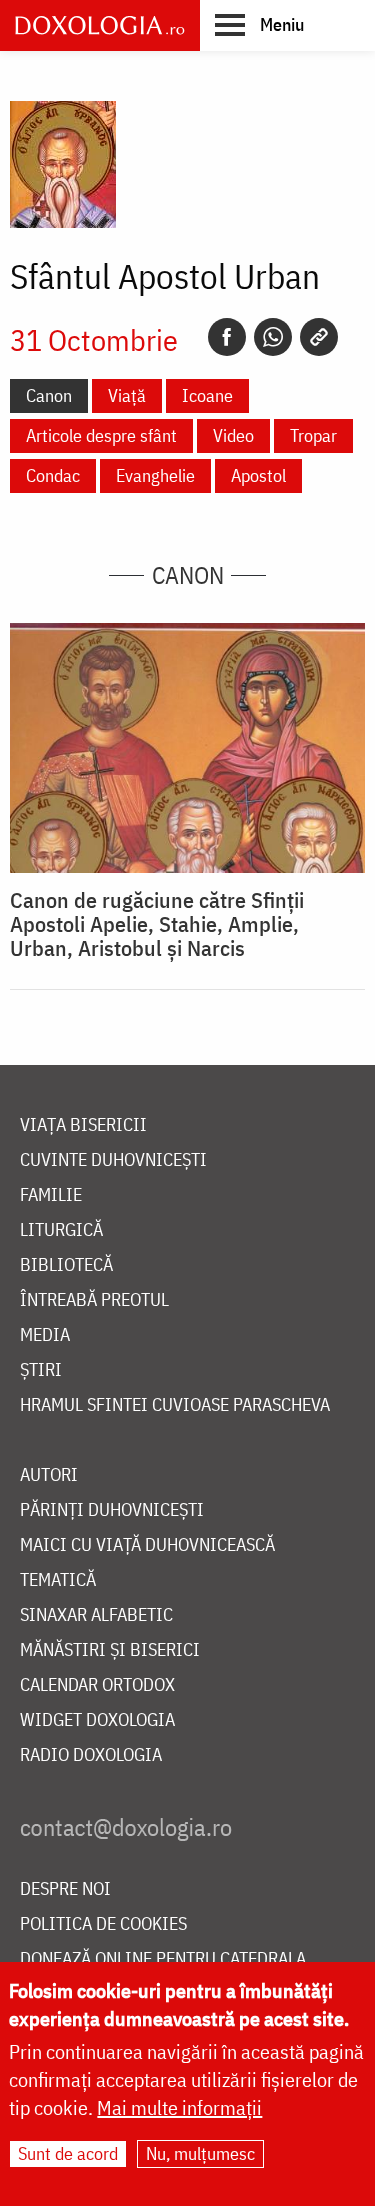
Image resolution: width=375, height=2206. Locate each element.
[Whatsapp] (273, 337)
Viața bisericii (83, 1125)
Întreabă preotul (94, 1300)
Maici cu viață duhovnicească (147, 1545)
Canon (49, 395)
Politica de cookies (103, 1924)
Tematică (58, 1580)
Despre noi (65, 1889)
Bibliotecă (66, 1265)
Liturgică (61, 1230)
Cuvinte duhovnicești (113, 1160)
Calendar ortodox (97, 1685)
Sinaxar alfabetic (96, 1615)
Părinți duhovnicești (112, 1510)
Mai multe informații (179, 2107)
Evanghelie (155, 475)
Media (45, 1335)
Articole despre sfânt (101, 435)
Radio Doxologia (91, 1755)
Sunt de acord (68, 2153)
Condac (53, 475)
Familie (51, 1195)
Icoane (207, 395)
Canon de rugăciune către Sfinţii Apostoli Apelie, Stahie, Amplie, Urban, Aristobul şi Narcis (157, 924)
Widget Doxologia (97, 1720)
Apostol (258, 475)
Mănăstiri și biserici (110, 1650)
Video (233, 435)
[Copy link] (319, 337)
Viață (127, 395)
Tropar (313, 435)
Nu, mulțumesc (200, 2153)
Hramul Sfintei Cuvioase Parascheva (175, 1405)
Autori (49, 1475)
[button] (259, 24)
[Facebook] (227, 337)
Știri (41, 1370)
